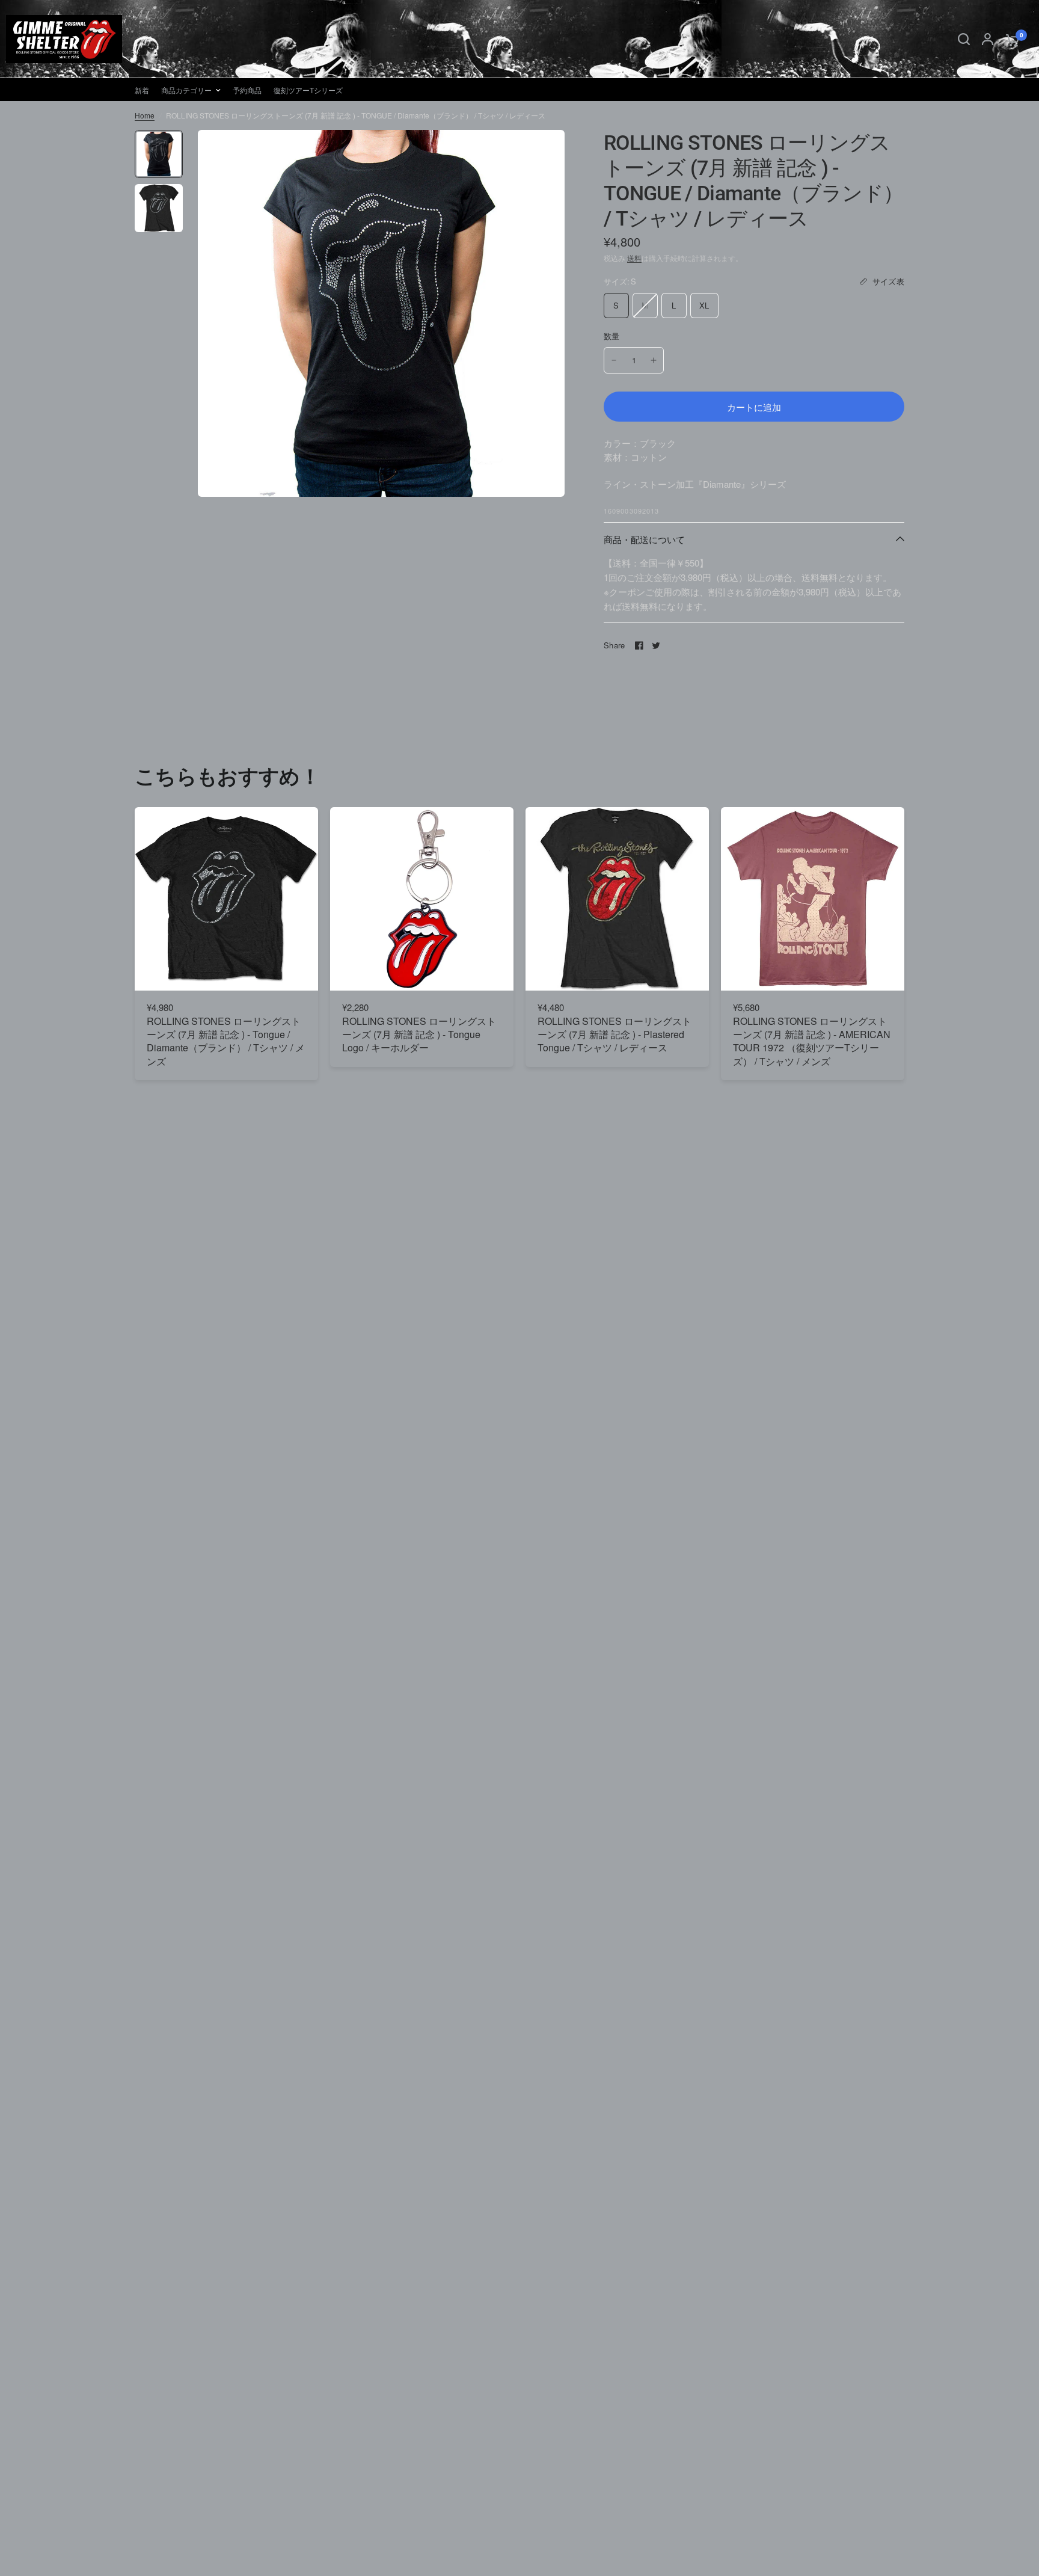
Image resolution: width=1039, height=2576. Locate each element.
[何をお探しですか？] (964, 39)
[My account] (988, 39)
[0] (1010, 39)
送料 (634, 258)
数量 (612, 336)
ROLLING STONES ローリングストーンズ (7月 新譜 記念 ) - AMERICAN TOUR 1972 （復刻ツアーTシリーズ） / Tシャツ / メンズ (812, 1041)
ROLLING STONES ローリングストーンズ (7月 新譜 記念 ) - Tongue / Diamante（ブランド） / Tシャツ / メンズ (226, 1041)
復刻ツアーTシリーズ (308, 90)
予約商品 (247, 90)
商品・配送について (644, 539)
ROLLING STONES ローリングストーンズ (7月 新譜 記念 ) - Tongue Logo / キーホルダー (419, 1035)
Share (614, 645)
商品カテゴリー (186, 90)
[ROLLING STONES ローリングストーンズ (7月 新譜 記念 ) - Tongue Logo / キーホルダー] (422, 899)
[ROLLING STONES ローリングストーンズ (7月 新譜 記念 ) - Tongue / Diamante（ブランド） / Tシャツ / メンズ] (226, 899)
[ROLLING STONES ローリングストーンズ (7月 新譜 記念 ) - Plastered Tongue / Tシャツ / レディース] (617, 899)
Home (145, 115)
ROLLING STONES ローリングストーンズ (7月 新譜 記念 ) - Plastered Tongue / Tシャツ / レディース (615, 1035)
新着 (142, 90)
